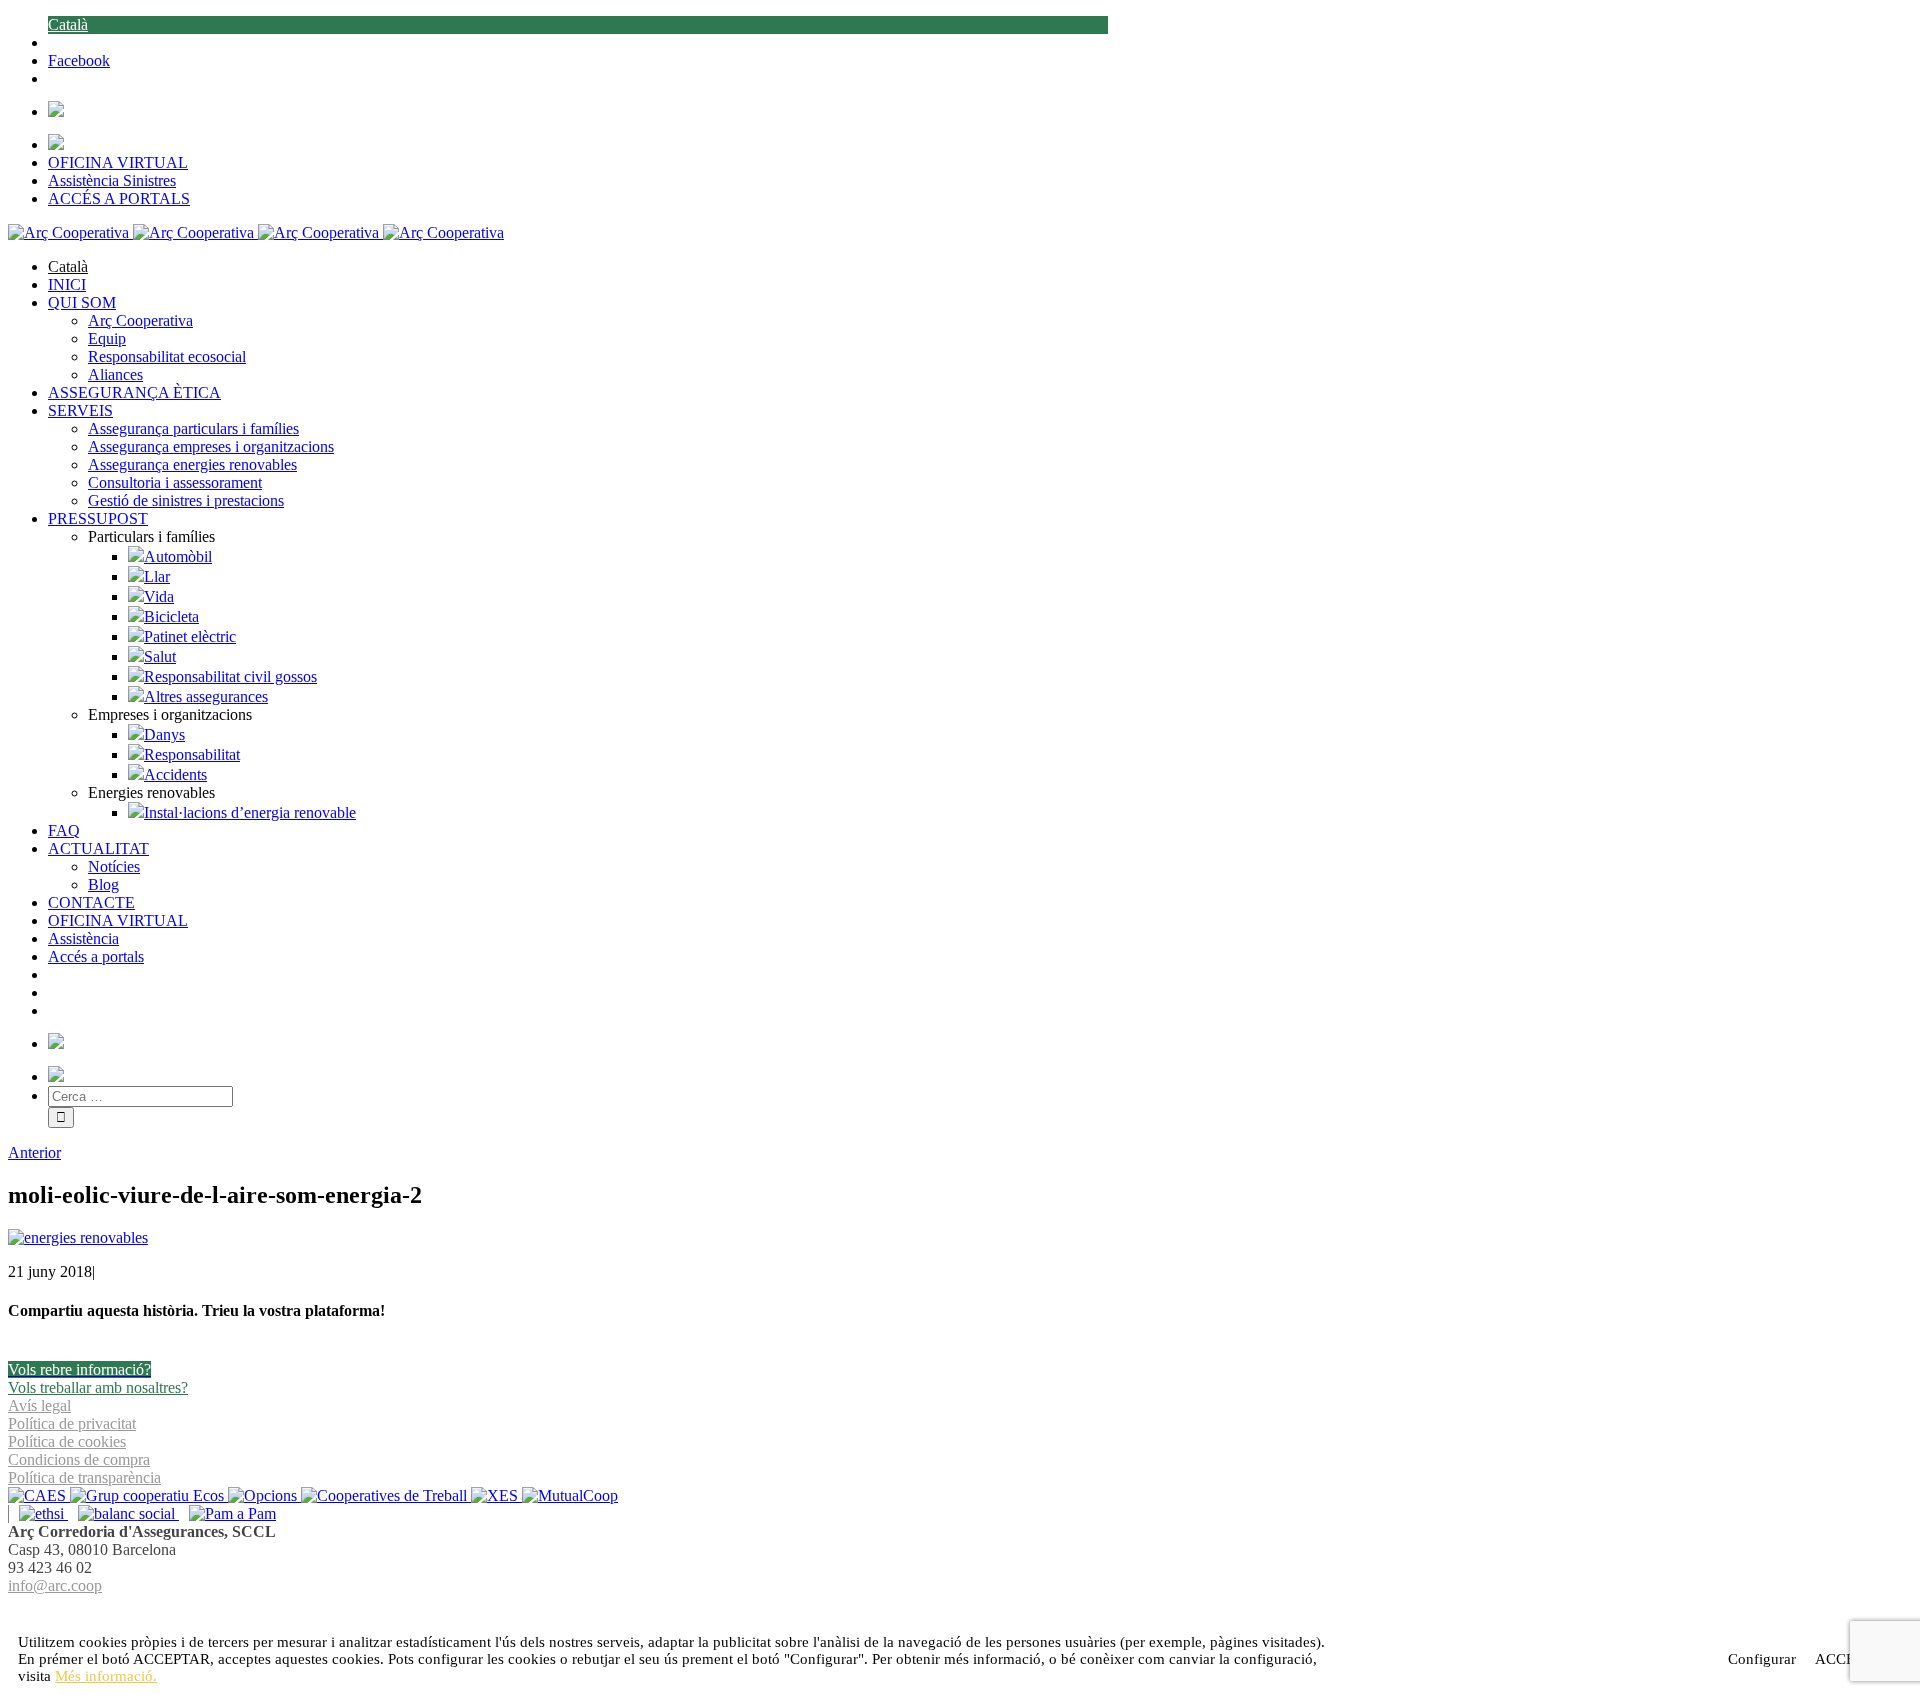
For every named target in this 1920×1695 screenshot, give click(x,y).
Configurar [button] (1762, 1659)
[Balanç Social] (123, 1513)
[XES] (496, 1495)
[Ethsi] (38, 1513)
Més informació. (106, 1676)
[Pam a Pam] (227, 1513)
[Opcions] (264, 1495)
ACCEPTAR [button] (171, 1659)
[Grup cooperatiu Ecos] (149, 1495)
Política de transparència (84, 1477)
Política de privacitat (72, 1423)
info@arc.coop (55, 1585)
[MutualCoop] (570, 1495)
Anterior (34, 1152)
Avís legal (39, 1405)
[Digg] (949, 1609)
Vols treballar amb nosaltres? (98, 1387)
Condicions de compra (79, 1459)
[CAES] (39, 1495)
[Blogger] (971, 1609)
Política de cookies (67, 1441)
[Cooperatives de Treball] (386, 1495)
